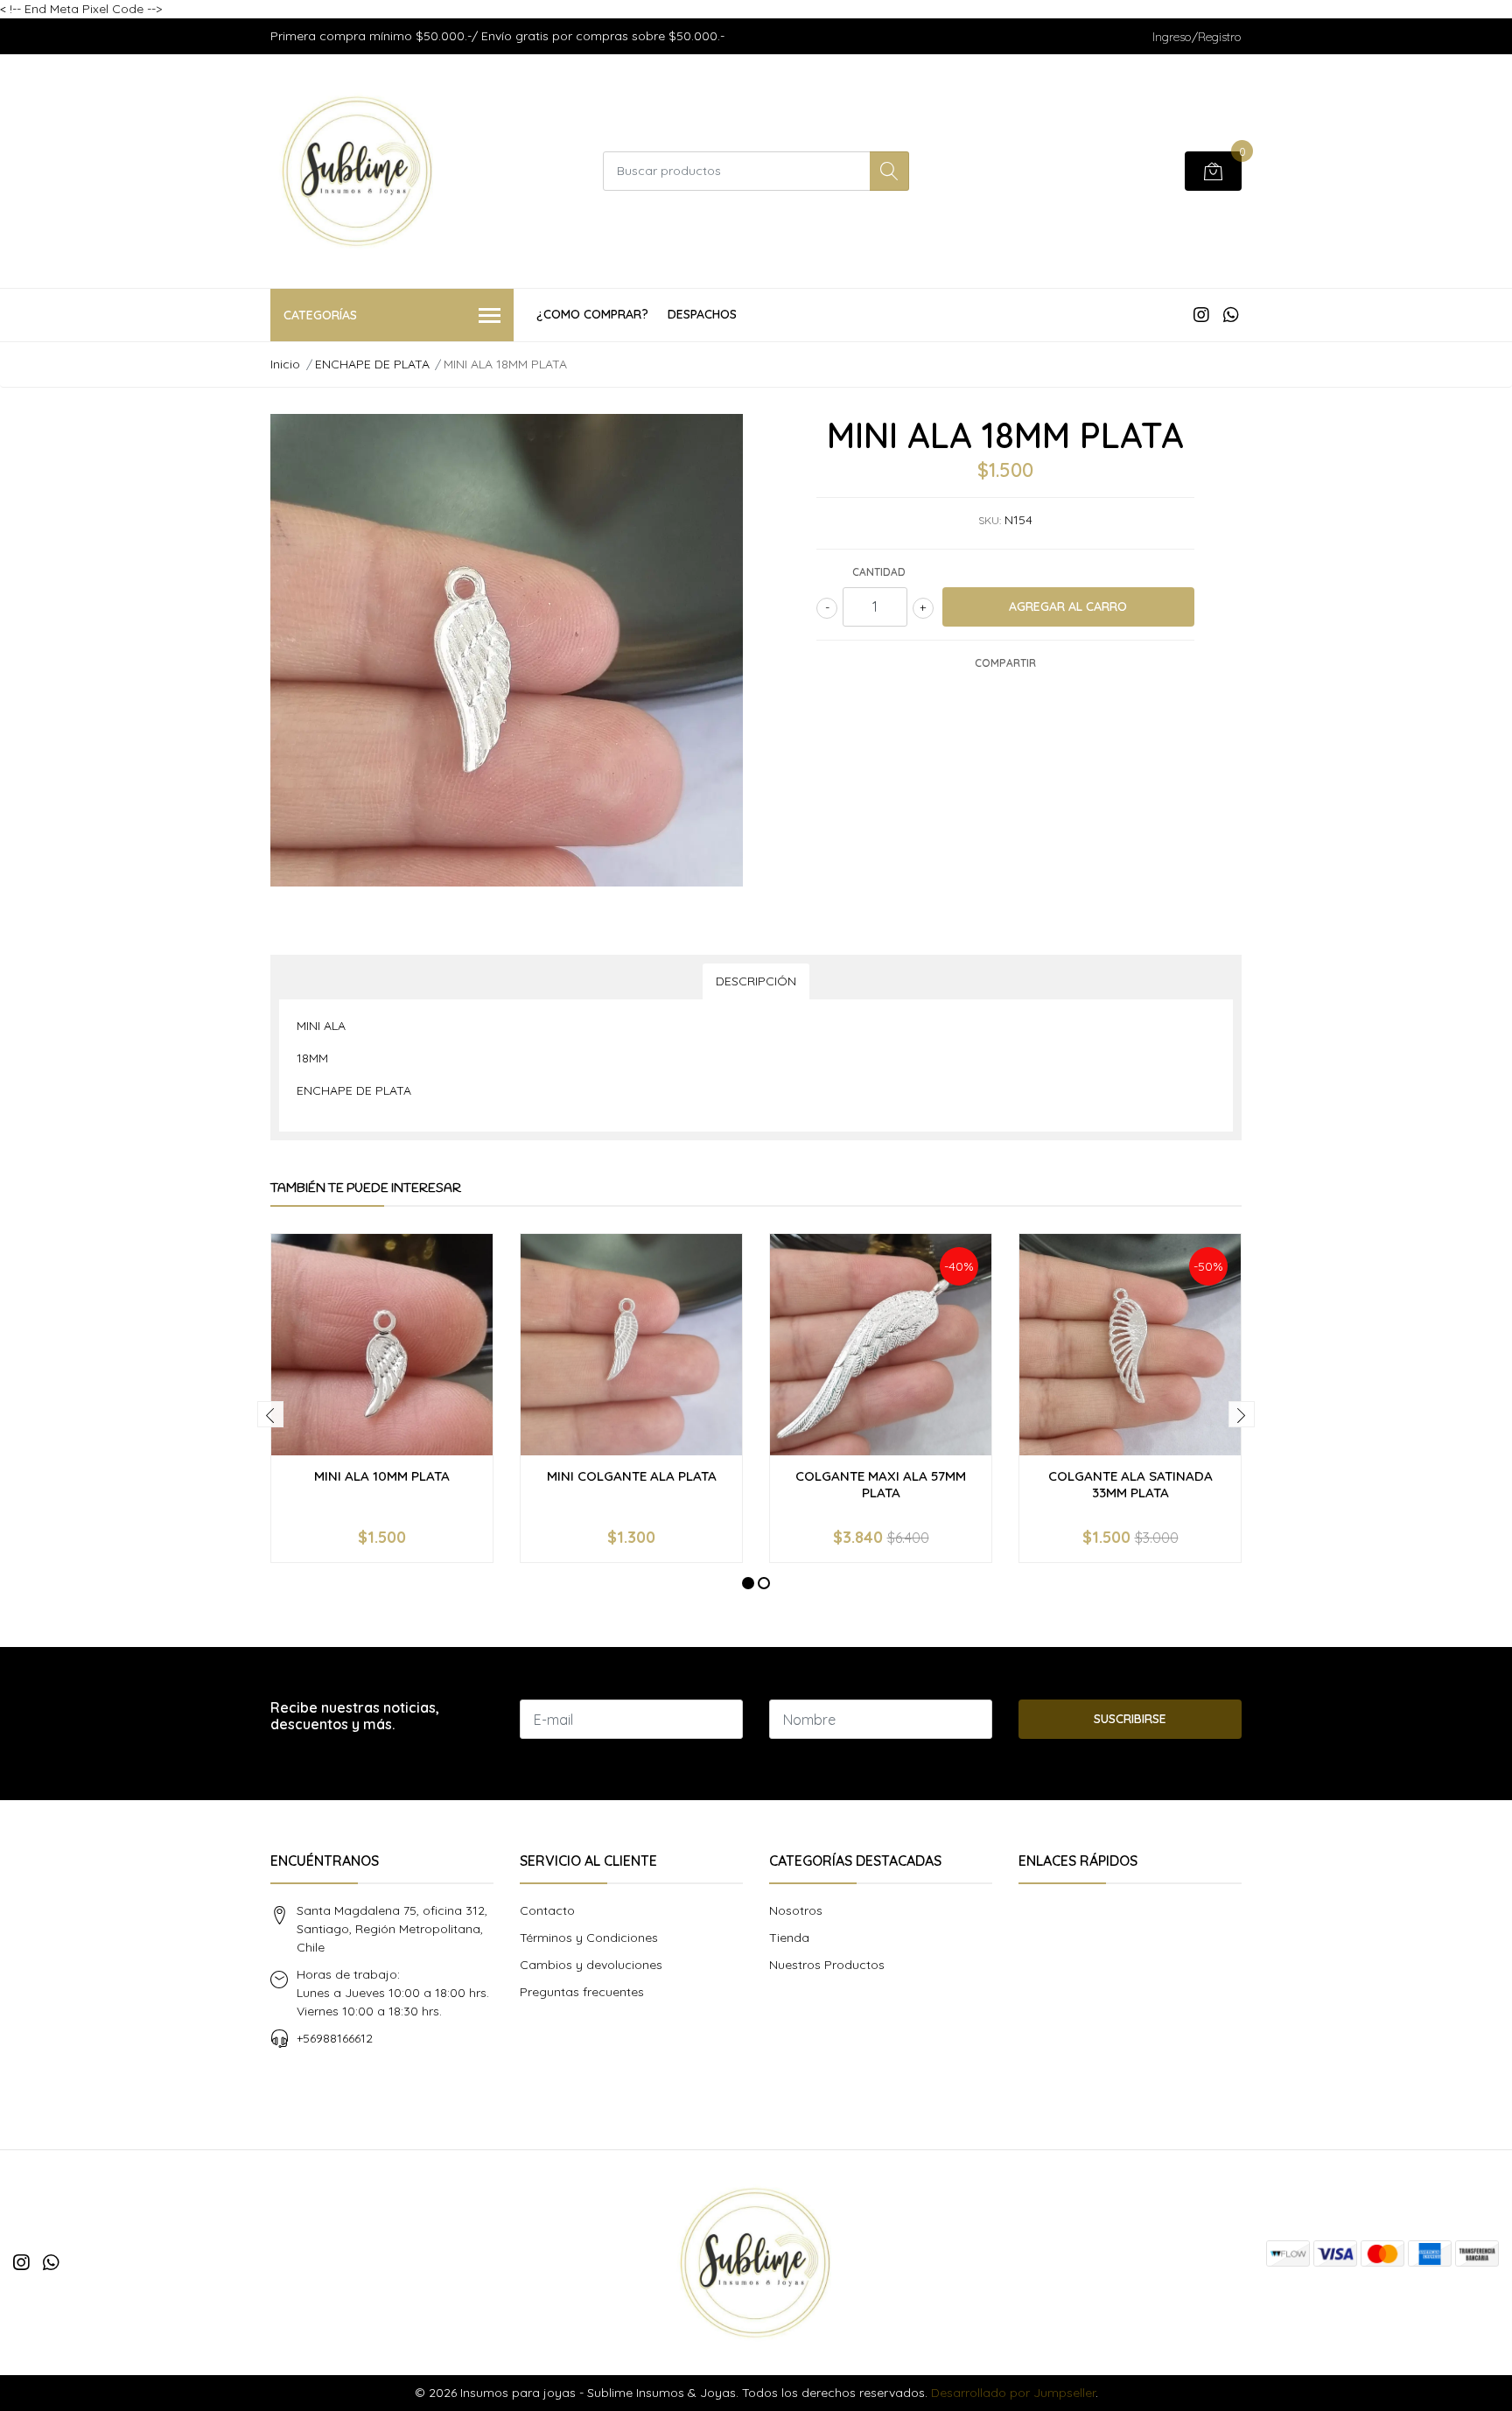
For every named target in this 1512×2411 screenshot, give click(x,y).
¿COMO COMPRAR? (592, 314)
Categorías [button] (320, 315)
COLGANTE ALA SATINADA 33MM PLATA (1130, 1484)
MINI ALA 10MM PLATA (382, 1476)
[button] (748, 1583)
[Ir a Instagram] (1201, 315)
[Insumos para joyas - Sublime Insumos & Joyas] (358, 171)
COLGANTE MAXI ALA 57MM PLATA (881, 1484)
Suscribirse (1130, 1719)
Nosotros (796, 1910)
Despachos (702, 314)
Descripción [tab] (756, 981)
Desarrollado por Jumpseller (1013, 2393)
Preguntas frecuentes (582, 1992)
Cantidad (879, 572)
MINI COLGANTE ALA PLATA (632, 1476)
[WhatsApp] (1231, 315)
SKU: (990, 520)
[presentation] (270, 1414)
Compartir (1005, 663)
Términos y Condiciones (589, 1938)
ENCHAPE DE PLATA (372, 364)
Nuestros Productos (827, 1965)
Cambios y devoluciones (591, 1965)
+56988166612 (335, 2038)
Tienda (789, 1938)
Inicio (285, 364)
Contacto (547, 1910)
